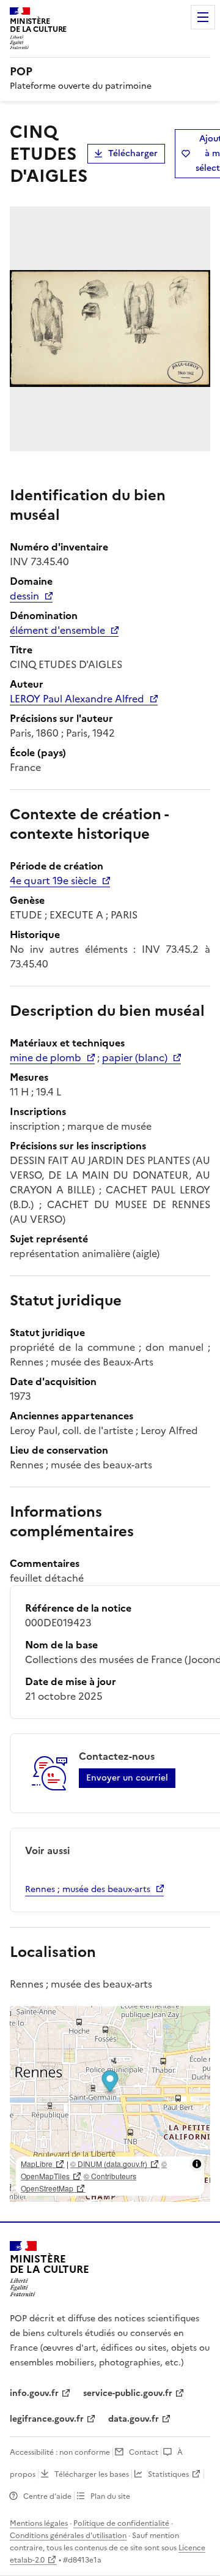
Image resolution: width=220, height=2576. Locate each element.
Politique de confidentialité (121, 2523)
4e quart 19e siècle (53, 881)
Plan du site (110, 2496)
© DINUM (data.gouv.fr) (109, 2164)
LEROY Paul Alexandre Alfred (77, 699)
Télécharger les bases (92, 2474)
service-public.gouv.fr (128, 2393)
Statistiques (168, 2474)
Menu (203, 17)
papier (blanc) (135, 1057)
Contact (144, 2452)
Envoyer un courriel (127, 1778)
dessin (24, 596)
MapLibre (37, 2164)
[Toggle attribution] (197, 2164)
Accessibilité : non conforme (60, 2452)
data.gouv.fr (134, 2419)
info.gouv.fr (34, 2393)
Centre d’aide (47, 2496)
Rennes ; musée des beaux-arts (88, 1889)
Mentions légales (39, 2523)
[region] (110, 2104)
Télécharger (133, 153)
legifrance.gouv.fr (47, 2419)
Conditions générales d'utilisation (68, 2536)
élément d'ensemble (57, 630)
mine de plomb (46, 1057)
